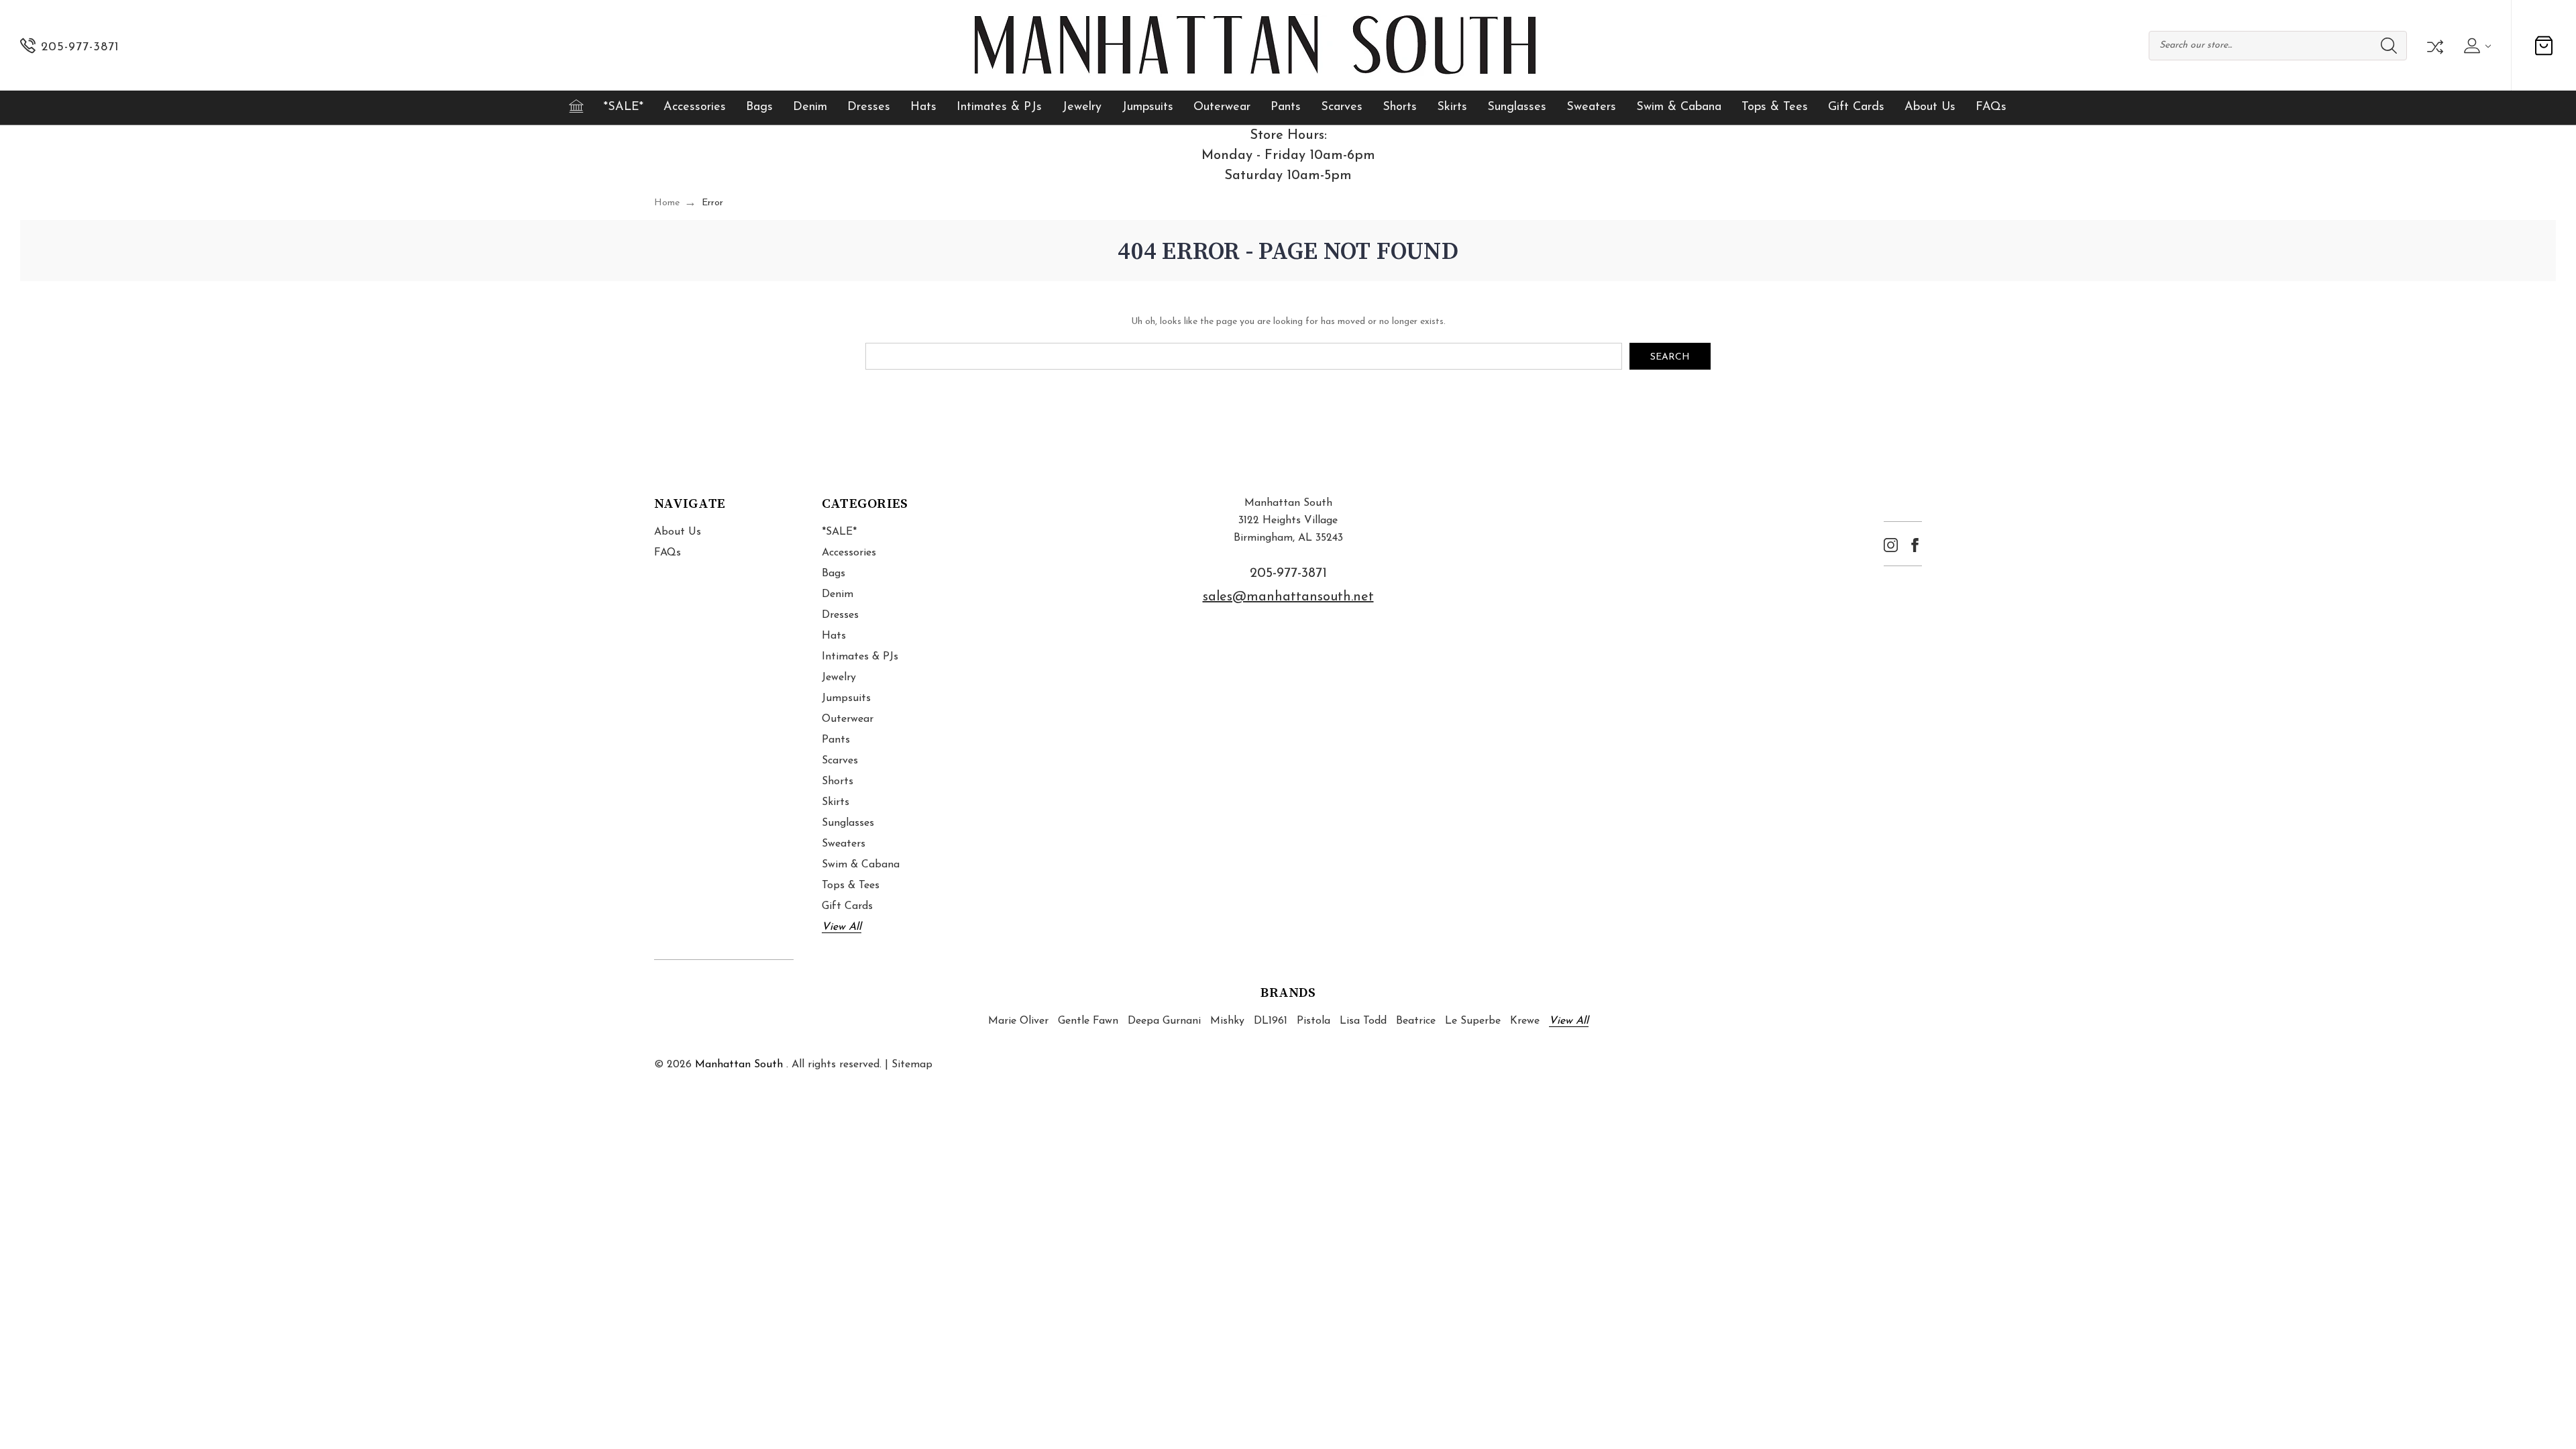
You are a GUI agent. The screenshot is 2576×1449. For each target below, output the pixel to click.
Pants (1286, 107)
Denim (810, 107)
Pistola (1313, 1021)
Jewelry (1082, 107)
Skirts (1452, 107)
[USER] (2476, 46)
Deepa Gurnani (1164, 1021)
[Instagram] (1891, 545)
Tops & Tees (1775, 107)
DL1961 (1271, 1021)
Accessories (695, 107)
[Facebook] (1915, 545)
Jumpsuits (1147, 107)
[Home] (576, 106)
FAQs (1991, 107)
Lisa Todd (1363, 1021)
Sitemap (912, 1065)
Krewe (1525, 1021)
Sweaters (1591, 107)
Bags (759, 107)
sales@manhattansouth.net (1288, 597)
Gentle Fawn (1088, 1021)
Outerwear (1222, 107)
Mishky (1227, 1021)
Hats (923, 107)
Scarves (1342, 107)
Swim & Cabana (1679, 107)
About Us (1930, 107)
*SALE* (624, 107)
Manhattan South (739, 1065)
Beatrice (1416, 1021)
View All (842, 927)
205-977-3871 (1288, 574)
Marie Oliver (1018, 1021)
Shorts (1400, 107)
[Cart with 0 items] (2544, 46)
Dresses (869, 107)
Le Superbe (1473, 1021)
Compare (2434, 46)
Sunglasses (1517, 107)
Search (2389, 46)
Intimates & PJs (999, 107)
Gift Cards (1856, 107)
